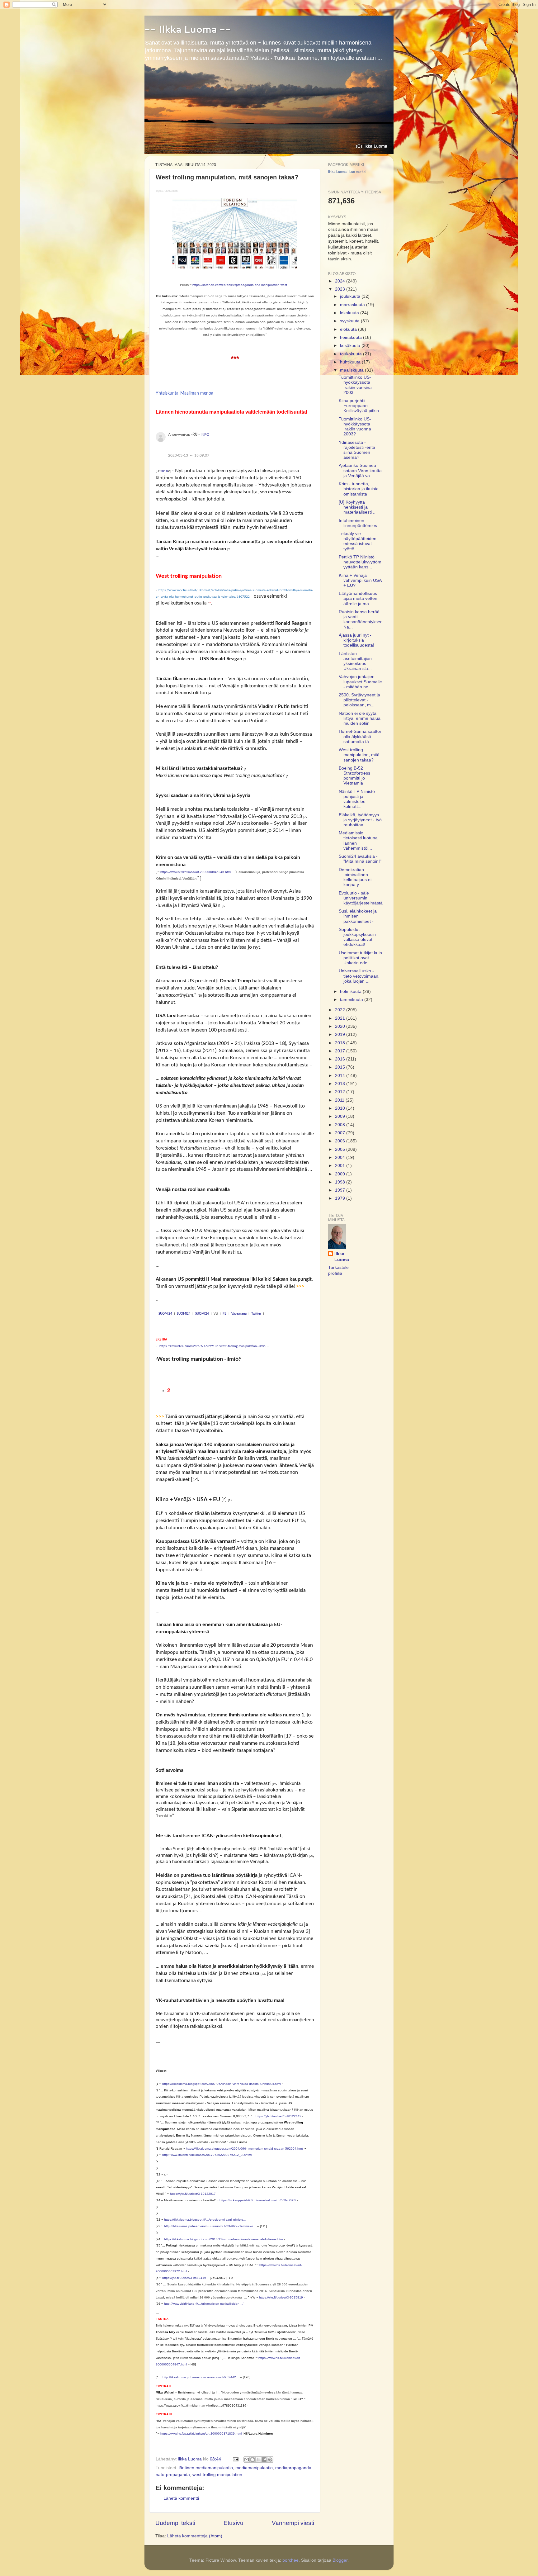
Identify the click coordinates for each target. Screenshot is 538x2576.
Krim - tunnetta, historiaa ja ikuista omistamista (359, 489)
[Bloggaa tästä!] (252, 2460)
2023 (341, 289)
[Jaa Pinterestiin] (270, 2460)
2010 (341, 1108)
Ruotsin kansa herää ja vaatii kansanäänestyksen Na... (361, 619)
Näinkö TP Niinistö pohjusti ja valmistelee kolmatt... (357, 799)
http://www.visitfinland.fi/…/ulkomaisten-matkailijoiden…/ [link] (204, 2304)
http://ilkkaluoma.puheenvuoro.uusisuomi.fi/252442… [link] (201, 2377)
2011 (340, 1100)
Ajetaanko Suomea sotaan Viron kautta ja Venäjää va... (360, 470)
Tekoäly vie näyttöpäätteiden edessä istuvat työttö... (358, 541)
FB (225, 1314)
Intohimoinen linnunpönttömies (358, 523)
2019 (341, 1034)
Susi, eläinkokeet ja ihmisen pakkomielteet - (358, 916)
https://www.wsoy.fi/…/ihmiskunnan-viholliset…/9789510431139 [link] (201, 2405)
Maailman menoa (197, 393)
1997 (341, 1190)
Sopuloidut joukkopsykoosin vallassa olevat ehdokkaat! (357, 937)
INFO (205, 434)
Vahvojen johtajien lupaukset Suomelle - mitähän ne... (360, 682)
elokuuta (349, 329)
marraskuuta (353, 305)
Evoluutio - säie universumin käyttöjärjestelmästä (361, 898)
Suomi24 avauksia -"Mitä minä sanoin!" (360, 859)
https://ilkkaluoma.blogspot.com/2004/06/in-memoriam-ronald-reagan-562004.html (245, 2149)
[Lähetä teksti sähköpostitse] (235, 2459)
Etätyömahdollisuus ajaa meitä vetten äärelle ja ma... (358, 598)
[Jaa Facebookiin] (264, 2460)
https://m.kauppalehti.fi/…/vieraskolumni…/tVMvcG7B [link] (258, 2200)
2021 (341, 1018)
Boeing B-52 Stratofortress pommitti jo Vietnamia (354, 776)
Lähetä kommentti (181, 2498)
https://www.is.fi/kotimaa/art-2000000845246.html (196, 872)
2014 (341, 1076)
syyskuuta (350, 321)
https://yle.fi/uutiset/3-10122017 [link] (193, 2194)
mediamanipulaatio (254, 2468)
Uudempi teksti (175, 2523)
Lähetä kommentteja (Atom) (195, 2536)
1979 (341, 1198)
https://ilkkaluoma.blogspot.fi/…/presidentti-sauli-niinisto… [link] (205, 2220)
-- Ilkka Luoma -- (188, 29)
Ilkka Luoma (337, 172)
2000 (341, 1174)
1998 (341, 1182)
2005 (341, 1149)
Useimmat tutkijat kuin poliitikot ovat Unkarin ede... (360, 958)
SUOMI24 (165, 1314)
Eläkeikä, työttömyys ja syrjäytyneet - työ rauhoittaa (360, 820)
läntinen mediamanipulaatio (206, 2468)
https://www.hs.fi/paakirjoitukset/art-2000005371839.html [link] (201, 2434)
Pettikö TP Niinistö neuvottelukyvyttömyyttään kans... (360, 562)
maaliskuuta (352, 370)
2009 (341, 1116)
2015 (341, 1067)
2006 (341, 1141)
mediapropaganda (293, 2468)
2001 (341, 1166)
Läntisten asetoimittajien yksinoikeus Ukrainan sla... (355, 661)
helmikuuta (351, 991)
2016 (341, 1059)
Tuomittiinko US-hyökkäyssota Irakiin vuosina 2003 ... (355, 385)
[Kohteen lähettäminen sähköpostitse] (247, 2460)
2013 (341, 1084)
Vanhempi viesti (293, 2523)
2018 (164, 471)
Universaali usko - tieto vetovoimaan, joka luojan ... (359, 976)
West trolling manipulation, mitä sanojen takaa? (359, 755)
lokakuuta (350, 313)
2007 (341, 1133)
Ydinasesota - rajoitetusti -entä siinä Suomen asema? (357, 450)
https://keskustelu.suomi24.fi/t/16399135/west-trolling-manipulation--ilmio (212, 1346)
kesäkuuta (351, 346)
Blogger (340, 2560)
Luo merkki (358, 172)
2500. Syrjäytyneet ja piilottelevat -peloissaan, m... (359, 700)
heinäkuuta (352, 337)
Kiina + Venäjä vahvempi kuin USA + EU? (360, 580)
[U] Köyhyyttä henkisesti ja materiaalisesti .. (357, 507)
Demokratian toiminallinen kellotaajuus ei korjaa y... (355, 877)
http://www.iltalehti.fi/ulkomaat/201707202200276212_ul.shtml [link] (207, 2155)
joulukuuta (351, 296)
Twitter (256, 1314)
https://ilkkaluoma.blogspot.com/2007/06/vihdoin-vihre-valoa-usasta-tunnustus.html (222, 2084)
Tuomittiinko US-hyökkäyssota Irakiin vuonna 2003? (355, 427)
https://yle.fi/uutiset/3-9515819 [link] (281, 2297)
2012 (341, 1092)
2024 (341, 281)
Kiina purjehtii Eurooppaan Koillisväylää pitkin (359, 406)
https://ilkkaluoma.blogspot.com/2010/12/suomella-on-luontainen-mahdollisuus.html (224, 2239)
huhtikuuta (351, 362)
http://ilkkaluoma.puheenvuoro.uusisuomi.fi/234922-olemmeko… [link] (210, 2226)
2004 (341, 1158)
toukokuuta (352, 354)
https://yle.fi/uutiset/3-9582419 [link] (184, 2278)
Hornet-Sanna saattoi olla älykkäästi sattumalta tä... (360, 736)
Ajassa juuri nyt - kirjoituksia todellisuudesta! (356, 640)
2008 (341, 1125)
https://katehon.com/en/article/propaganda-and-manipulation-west (240, 285)
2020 (341, 1026)
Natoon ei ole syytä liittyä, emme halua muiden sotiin (360, 718)
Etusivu (234, 2523)
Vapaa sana (239, 1314)
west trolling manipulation (217, 2475)
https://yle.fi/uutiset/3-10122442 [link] (278, 2116)
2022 (341, 1010)
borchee (290, 2560)
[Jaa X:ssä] (258, 2460)
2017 (341, 1051)
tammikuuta (352, 1000)
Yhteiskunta (167, 393)
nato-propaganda (173, 2475)
